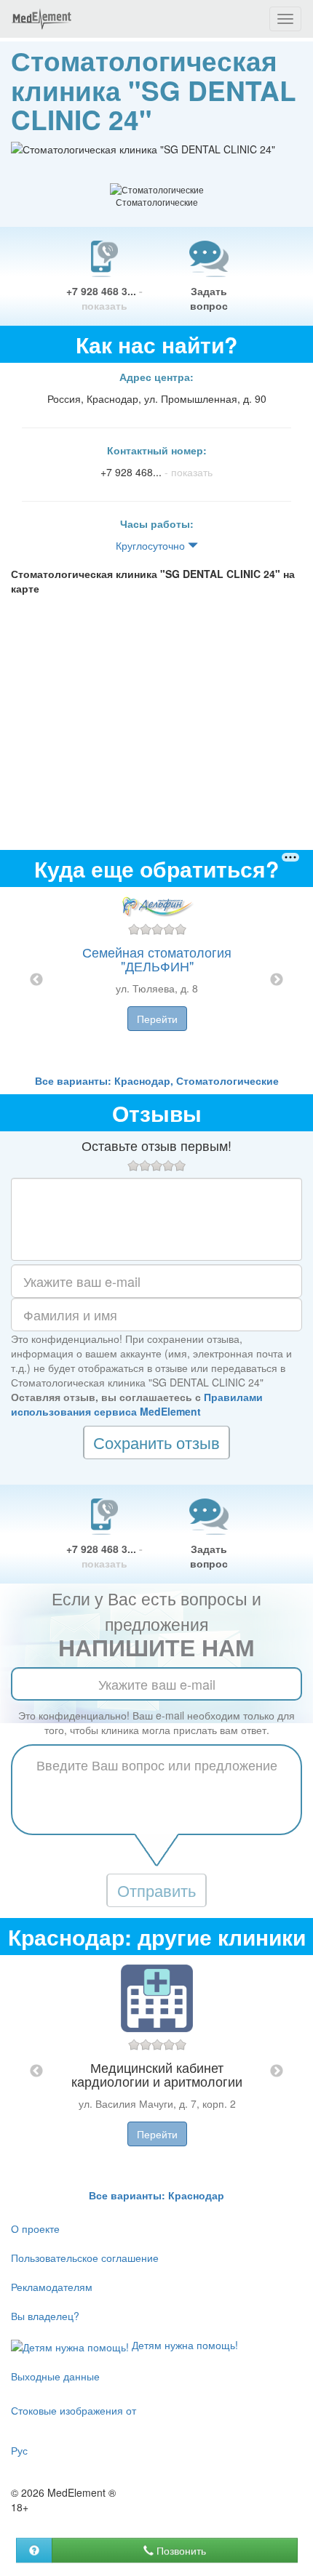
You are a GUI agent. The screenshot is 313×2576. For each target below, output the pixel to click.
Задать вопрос (209, 298)
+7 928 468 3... (104, 298)
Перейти (157, 1019)
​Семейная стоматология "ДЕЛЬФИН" (157, 959)
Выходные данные (55, 2376)
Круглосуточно (152, 545)
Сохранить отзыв (156, 1442)
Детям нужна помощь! (183, 2345)
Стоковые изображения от (74, 2410)
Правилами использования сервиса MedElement (137, 1404)
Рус (19, 2450)
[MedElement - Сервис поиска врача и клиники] (41, 19)
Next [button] (277, 980)
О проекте (35, 2228)
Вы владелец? (45, 2316)
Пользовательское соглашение (85, 2258)
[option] (157, 980)
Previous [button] (36, 980)
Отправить (156, 1890)
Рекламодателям (52, 2287)
